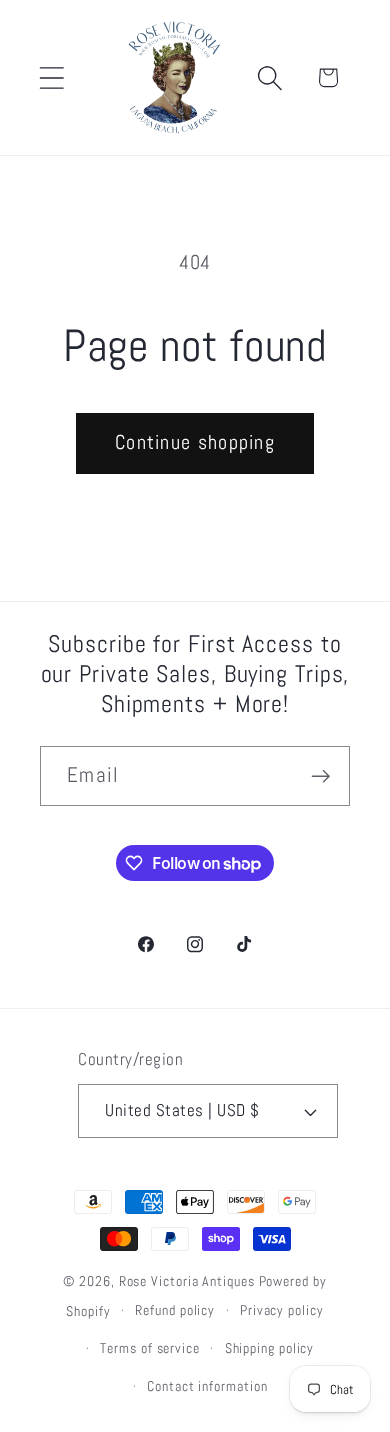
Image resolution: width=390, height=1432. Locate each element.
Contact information (207, 1386)
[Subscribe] (320, 776)
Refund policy (175, 1310)
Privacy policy (282, 1310)
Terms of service (150, 1348)
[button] (51, 77)
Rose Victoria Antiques (187, 1281)
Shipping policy (270, 1348)
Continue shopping (195, 442)
